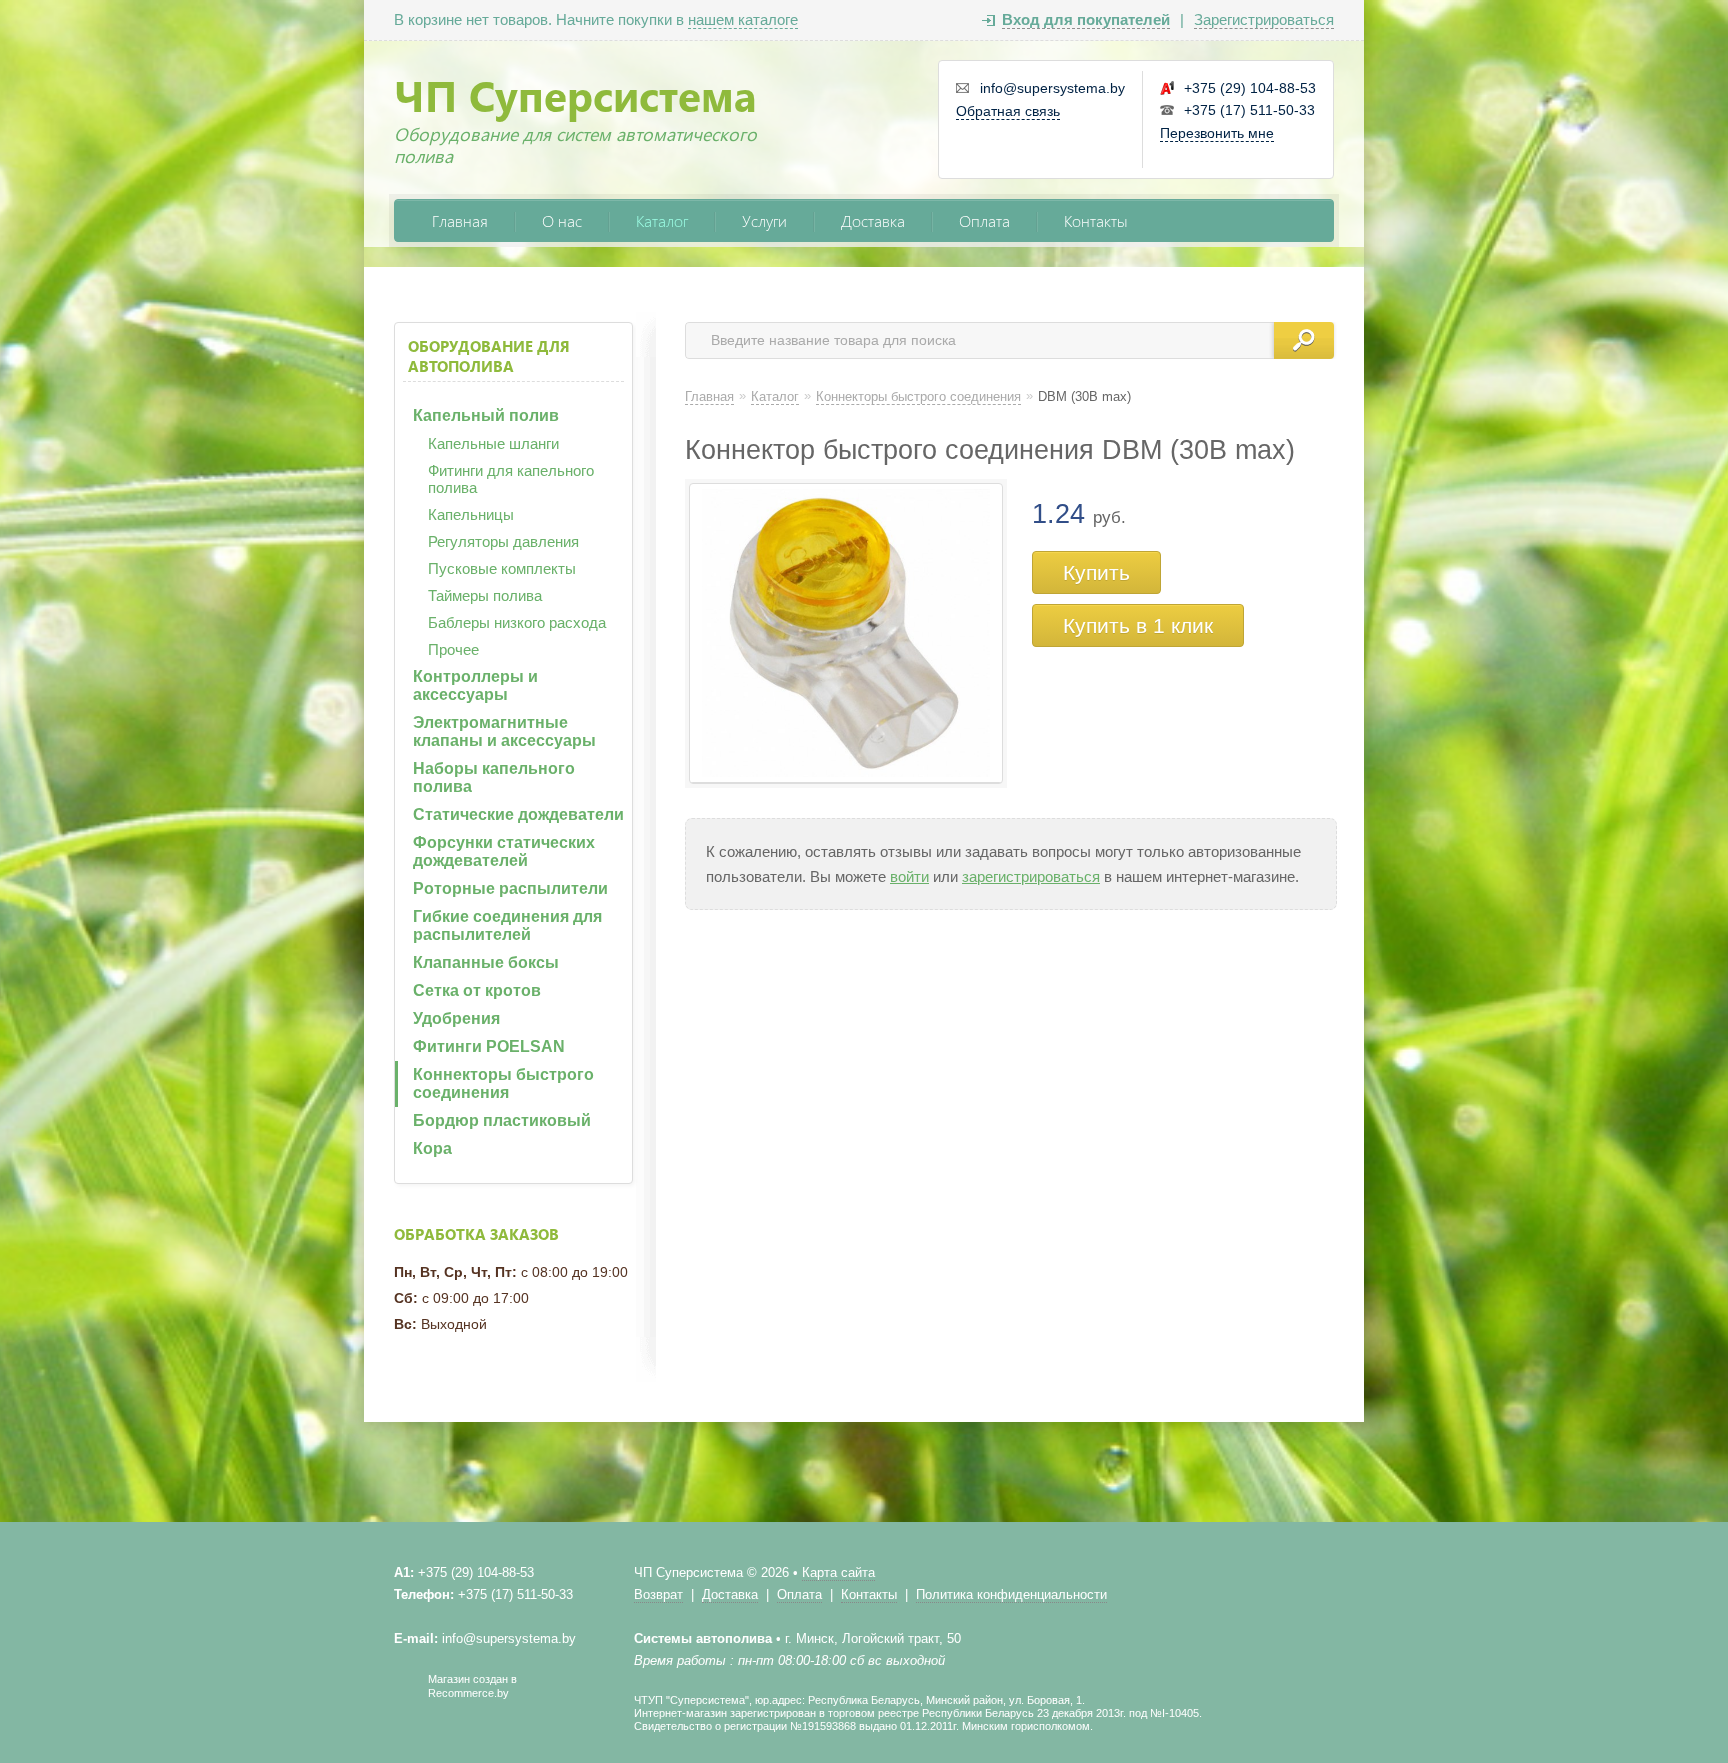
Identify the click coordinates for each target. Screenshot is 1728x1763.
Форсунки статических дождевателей (504, 851)
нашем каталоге (743, 19)
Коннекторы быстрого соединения (503, 1083)
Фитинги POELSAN (489, 1046)
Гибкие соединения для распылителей (507, 925)
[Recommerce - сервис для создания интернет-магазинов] (407, 1695)
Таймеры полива (485, 595)
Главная (460, 220)
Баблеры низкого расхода (517, 622)
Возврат (658, 1594)
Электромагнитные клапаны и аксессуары (504, 731)
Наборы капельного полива (494, 777)
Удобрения (456, 1018)
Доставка (873, 220)
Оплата (984, 220)
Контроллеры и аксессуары (475, 685)
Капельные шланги (493, 443)
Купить (1096, 572)
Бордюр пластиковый (502, 1120)
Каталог (662, 220)
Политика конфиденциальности (1011, 1594)
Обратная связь (1008, 111)
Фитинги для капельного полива (511, 479)
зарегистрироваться (1031, 876)
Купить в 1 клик (1138, 625)
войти (909, 876)
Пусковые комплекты (502, 568)
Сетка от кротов (477, 990)
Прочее (453, 649)
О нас (562, 220)
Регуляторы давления (503, 541)
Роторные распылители (510, 888)
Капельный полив (486, 415)
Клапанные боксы (486, 962)
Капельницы (471, 514)
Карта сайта (838, 1572)
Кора (432, 1148)
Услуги (764, 220)
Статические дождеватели (518, 814)
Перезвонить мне (1217, 133)
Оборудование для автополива (489, 356)
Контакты (1096, 220)
